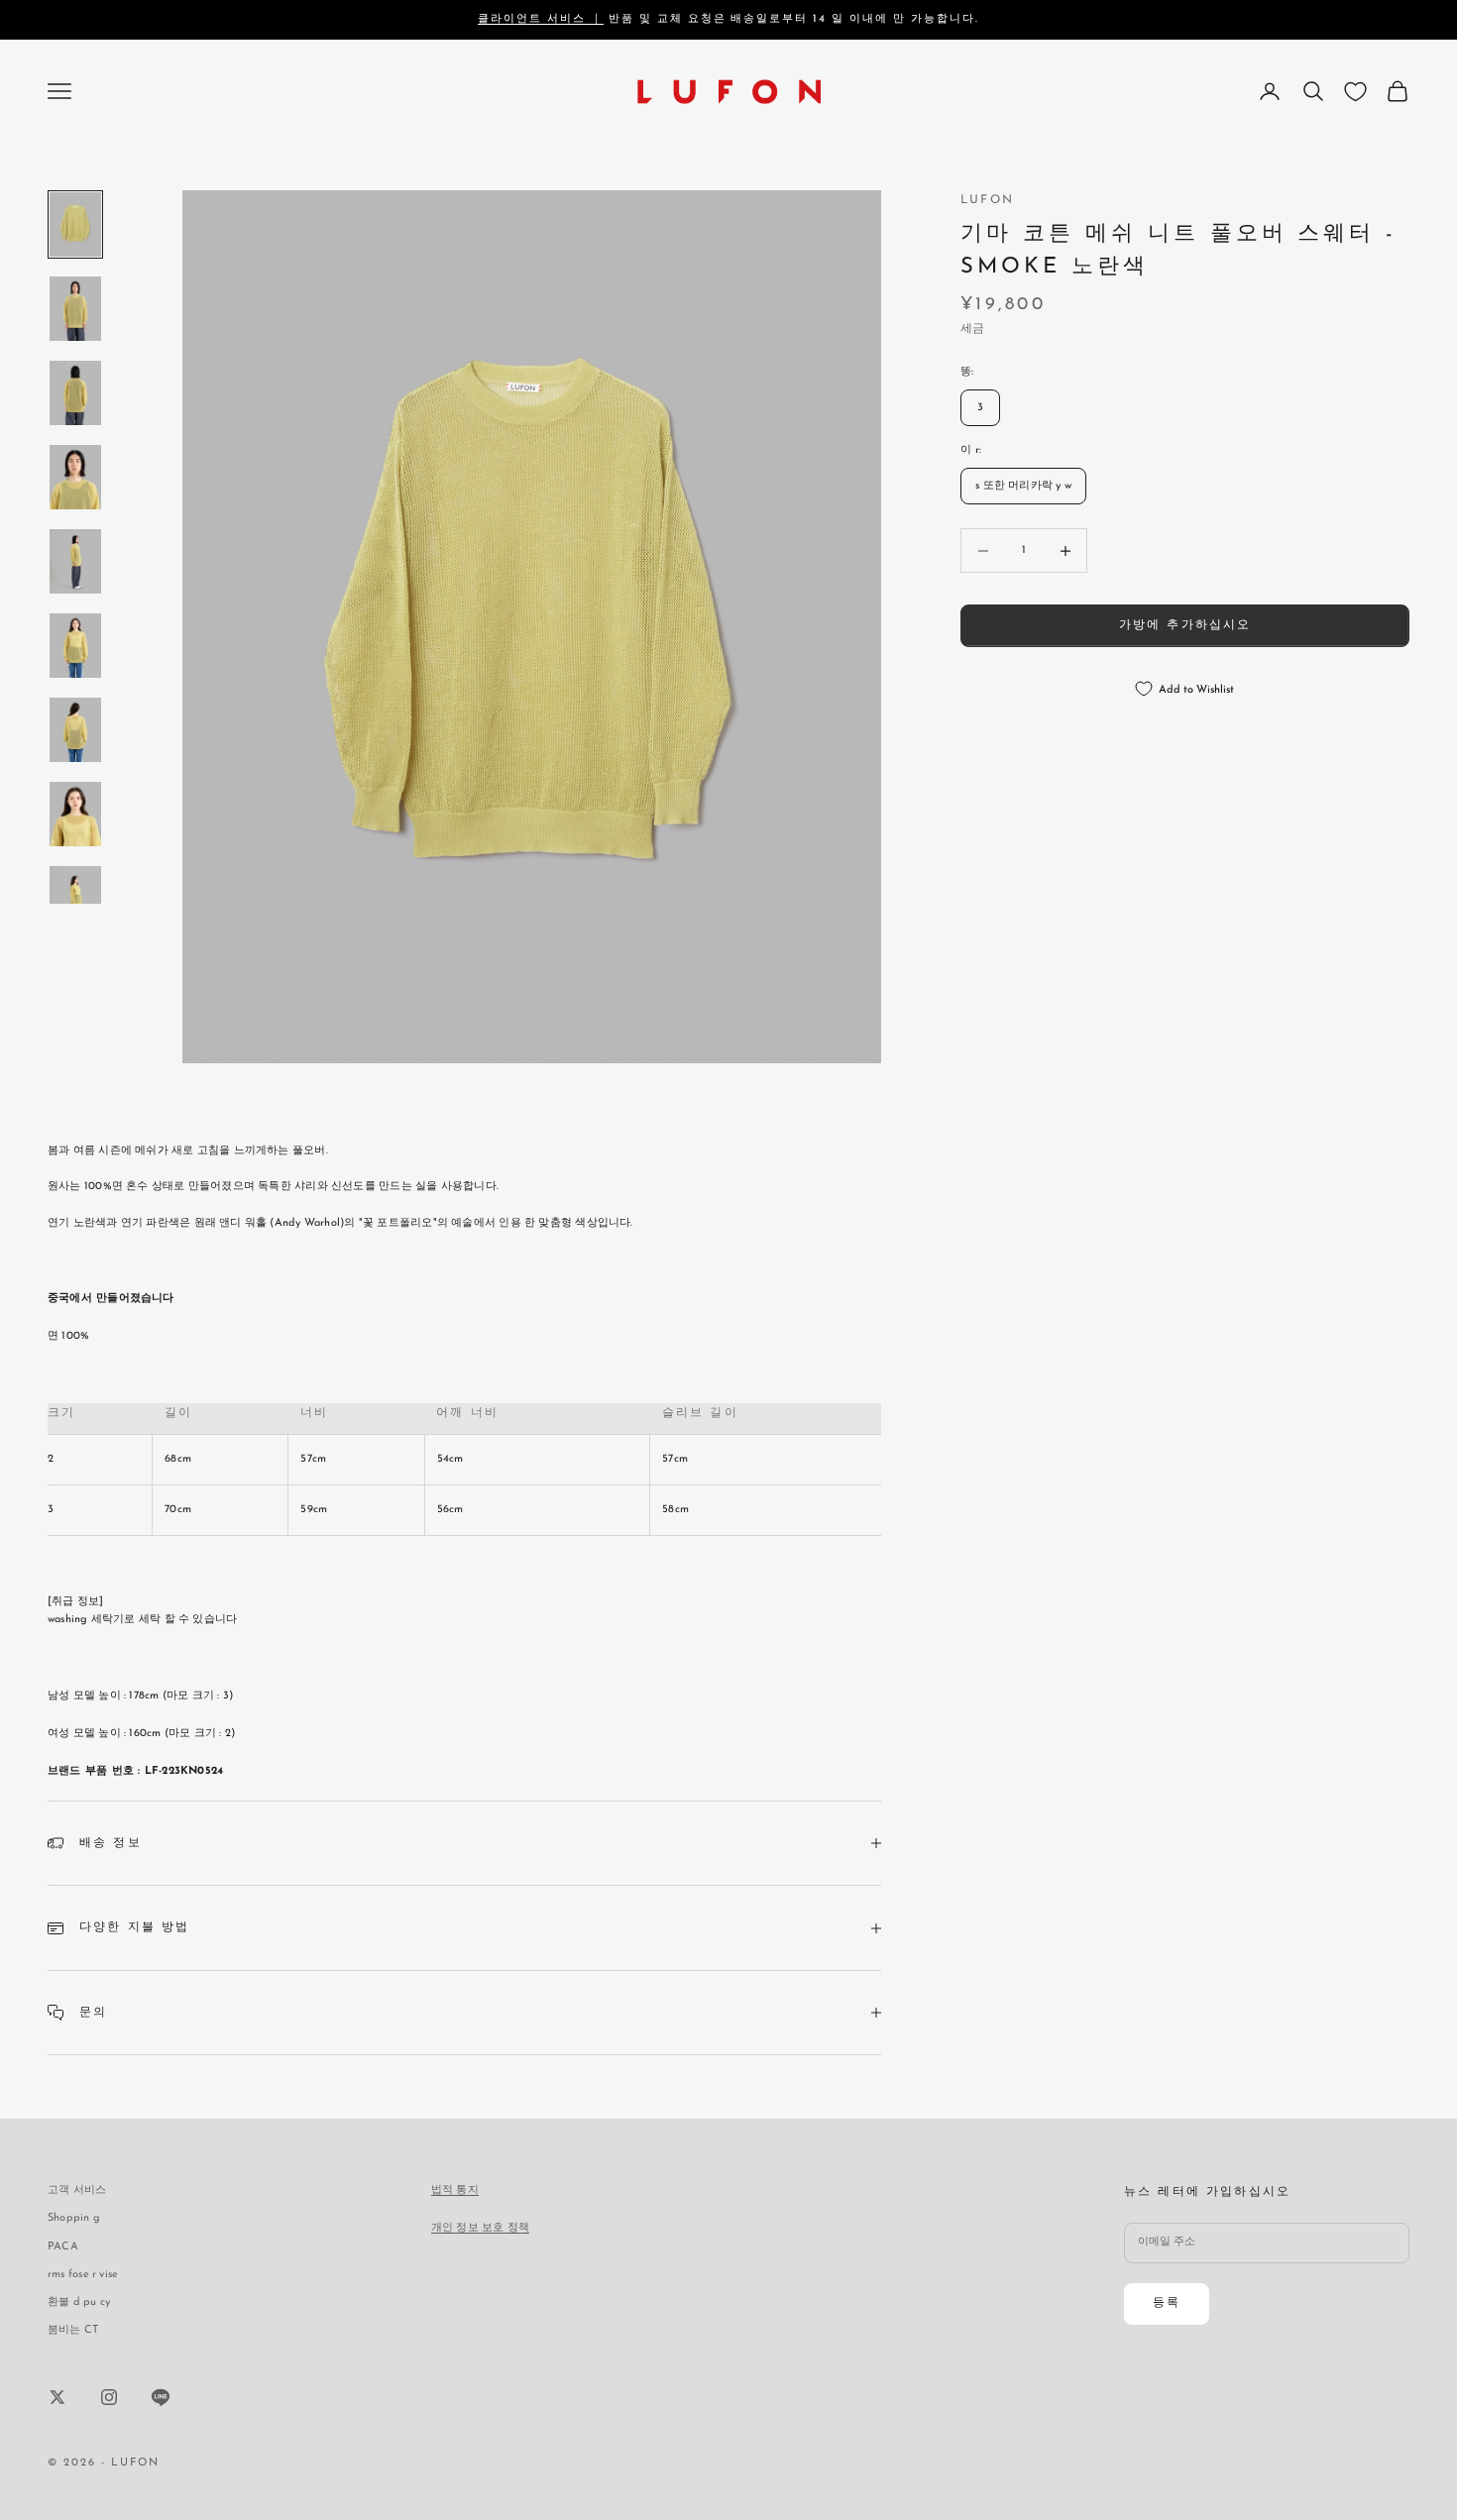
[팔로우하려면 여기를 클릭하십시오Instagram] (109, 2397)
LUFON (987, 200)
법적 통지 (455, 2191)
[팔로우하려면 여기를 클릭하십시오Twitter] (57, 2397)
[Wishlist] (1355, 92)
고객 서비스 (77, 2191)
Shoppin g (74, 2218)
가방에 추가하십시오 (1185, 625)
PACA (63, 2247)
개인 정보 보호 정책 (480, 2228)
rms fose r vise (83, 2275)
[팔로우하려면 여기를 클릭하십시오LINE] (161, 2397)
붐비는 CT (73, 2330)
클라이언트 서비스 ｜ (541, 19)
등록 (1167, 2303)
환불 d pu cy (79, 2302)
